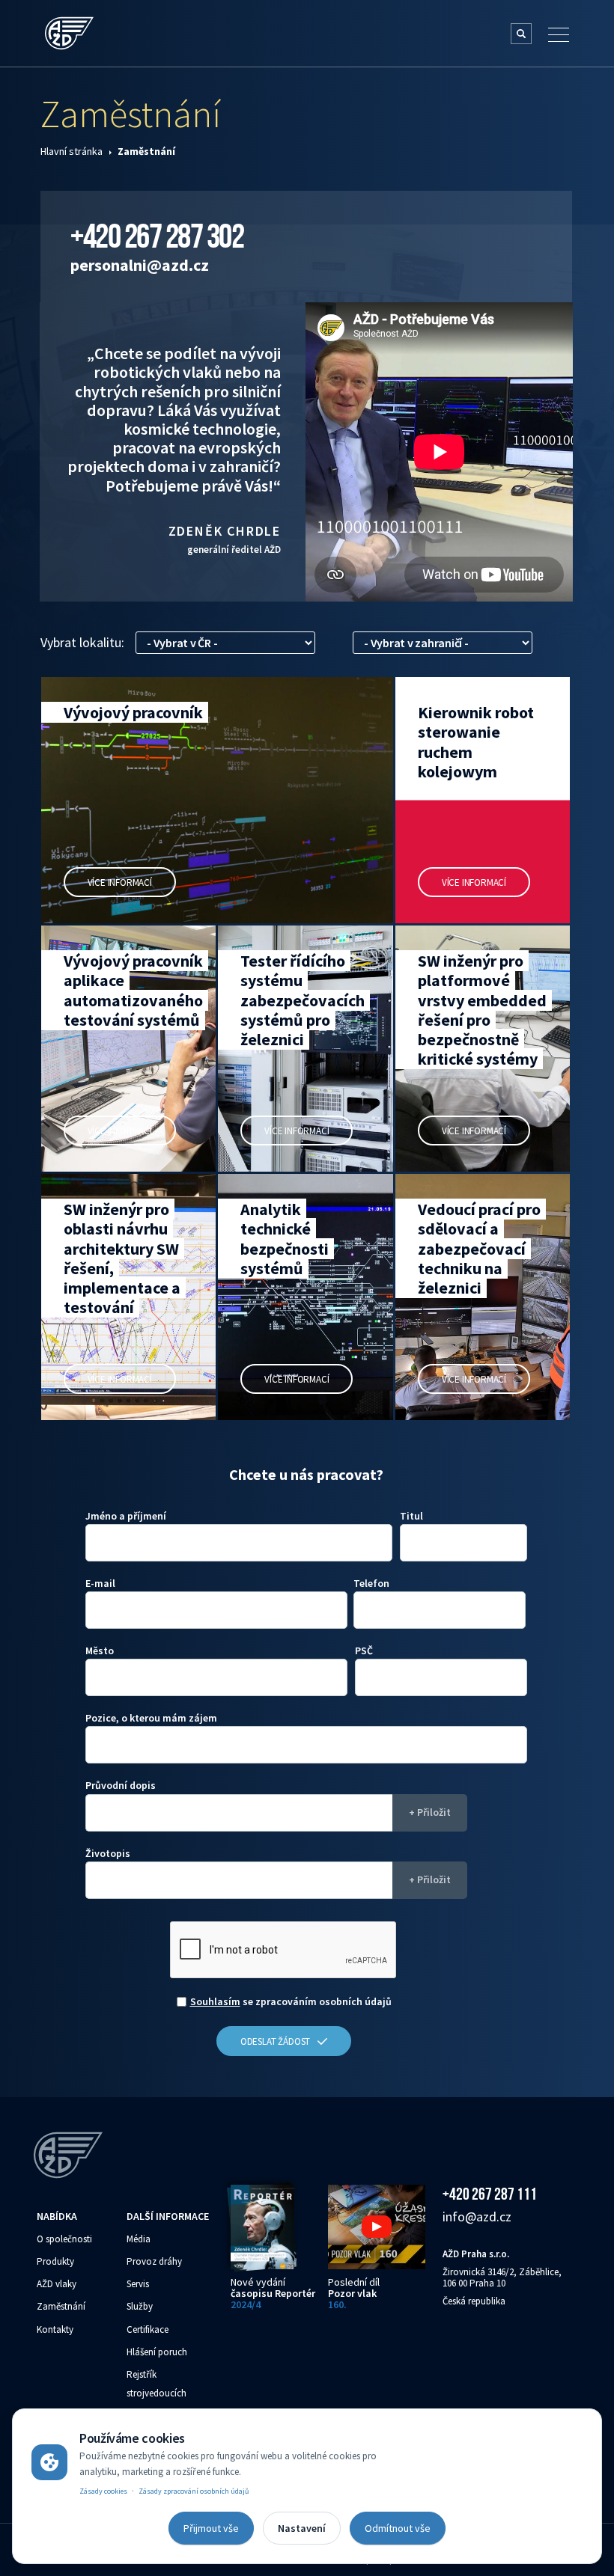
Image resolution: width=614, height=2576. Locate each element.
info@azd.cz (477, 2216)
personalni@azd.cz (140, 265)
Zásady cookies (103, 2491)
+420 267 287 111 (490, 2194)
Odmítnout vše (398, 2528)
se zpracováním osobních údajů (291, 2001)
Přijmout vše (211, 2528)
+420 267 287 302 (157, 236)
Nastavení (302, 2528)
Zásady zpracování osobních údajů (194, 2491)
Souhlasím (215, 2001)
